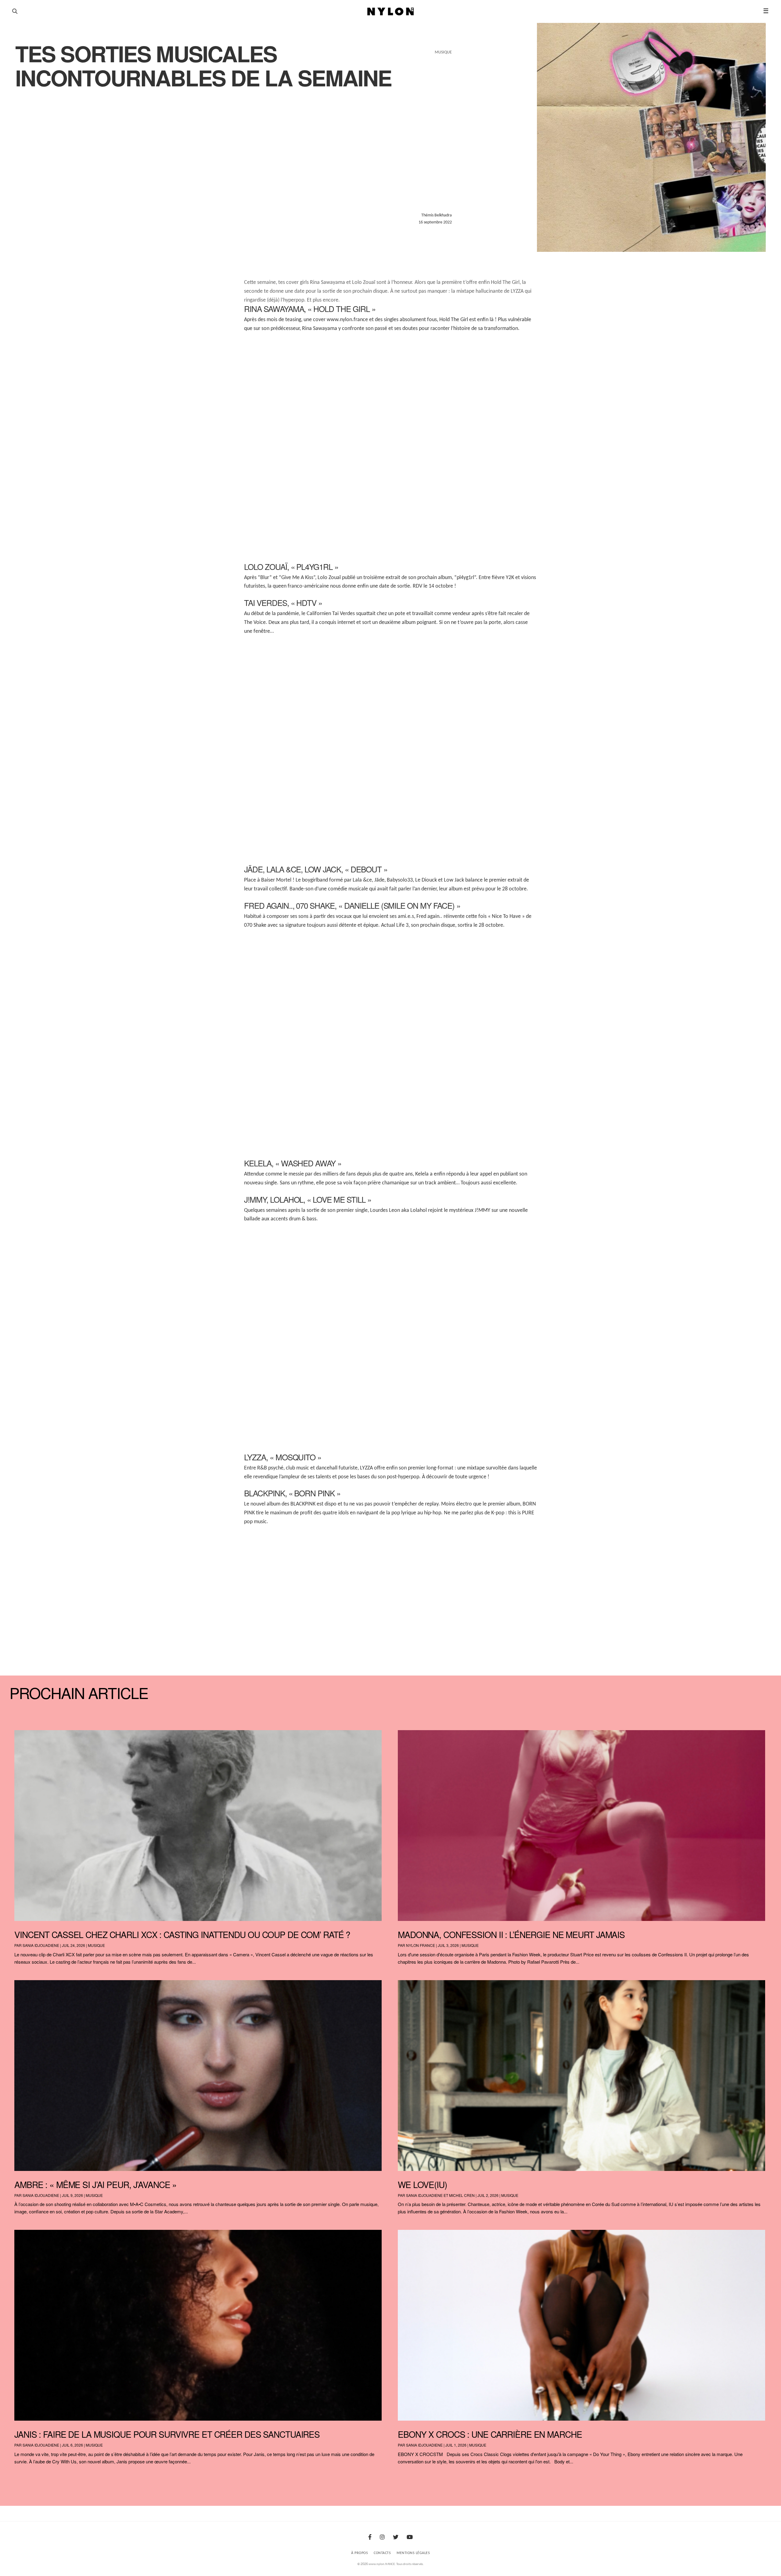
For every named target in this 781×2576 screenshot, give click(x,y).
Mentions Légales (413, 2553)
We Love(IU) (422, 2184)
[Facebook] (370, 2538)
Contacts (382, 2553)
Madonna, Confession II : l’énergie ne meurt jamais (511, 1934)
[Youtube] (410, 2538)
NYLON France (421, 1945)
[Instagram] (382, 2538)
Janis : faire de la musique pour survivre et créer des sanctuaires (167, 2434)
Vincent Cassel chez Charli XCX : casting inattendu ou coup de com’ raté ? (182, 1934)
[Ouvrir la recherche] (15, 11)
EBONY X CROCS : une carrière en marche (490, 2434)
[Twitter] (396, 2538)
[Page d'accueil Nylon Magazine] (391, 12)
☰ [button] (766, 11)
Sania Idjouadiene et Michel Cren (440, 2195)
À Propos (360, 2553)
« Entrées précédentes (23, 2477)
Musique (96, 1945)
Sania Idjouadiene (41, 1945)
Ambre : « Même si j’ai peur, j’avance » (95, 2184)
